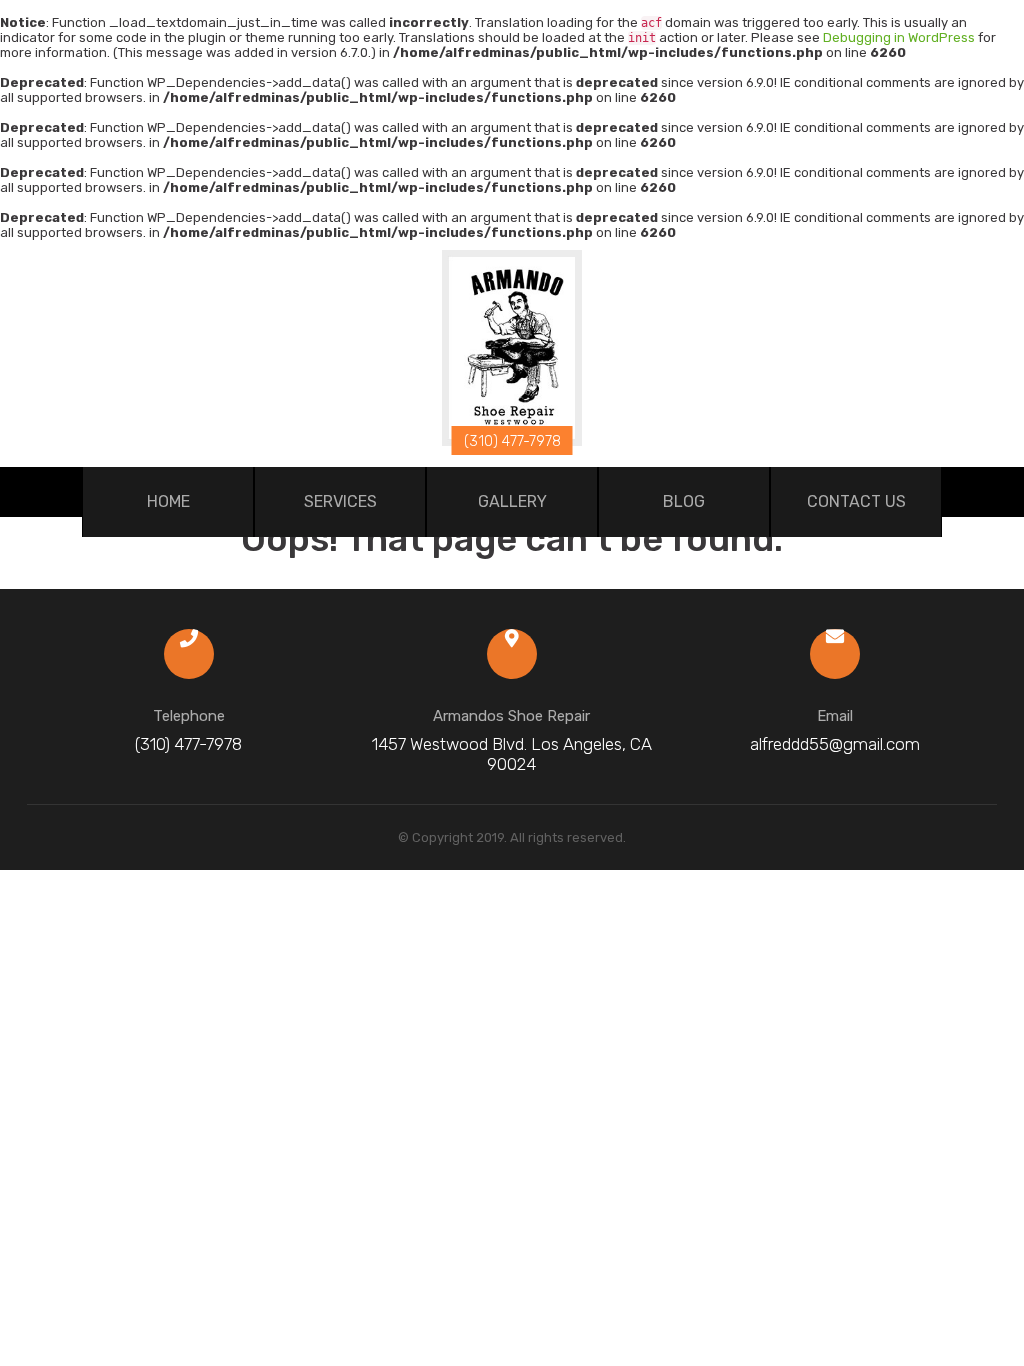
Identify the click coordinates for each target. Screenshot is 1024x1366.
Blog (684, 501)
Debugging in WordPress (899, 37)
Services (340, 501)
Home (168, 501)
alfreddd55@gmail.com (835, 744)
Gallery (512, 501)
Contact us (856, 501)
